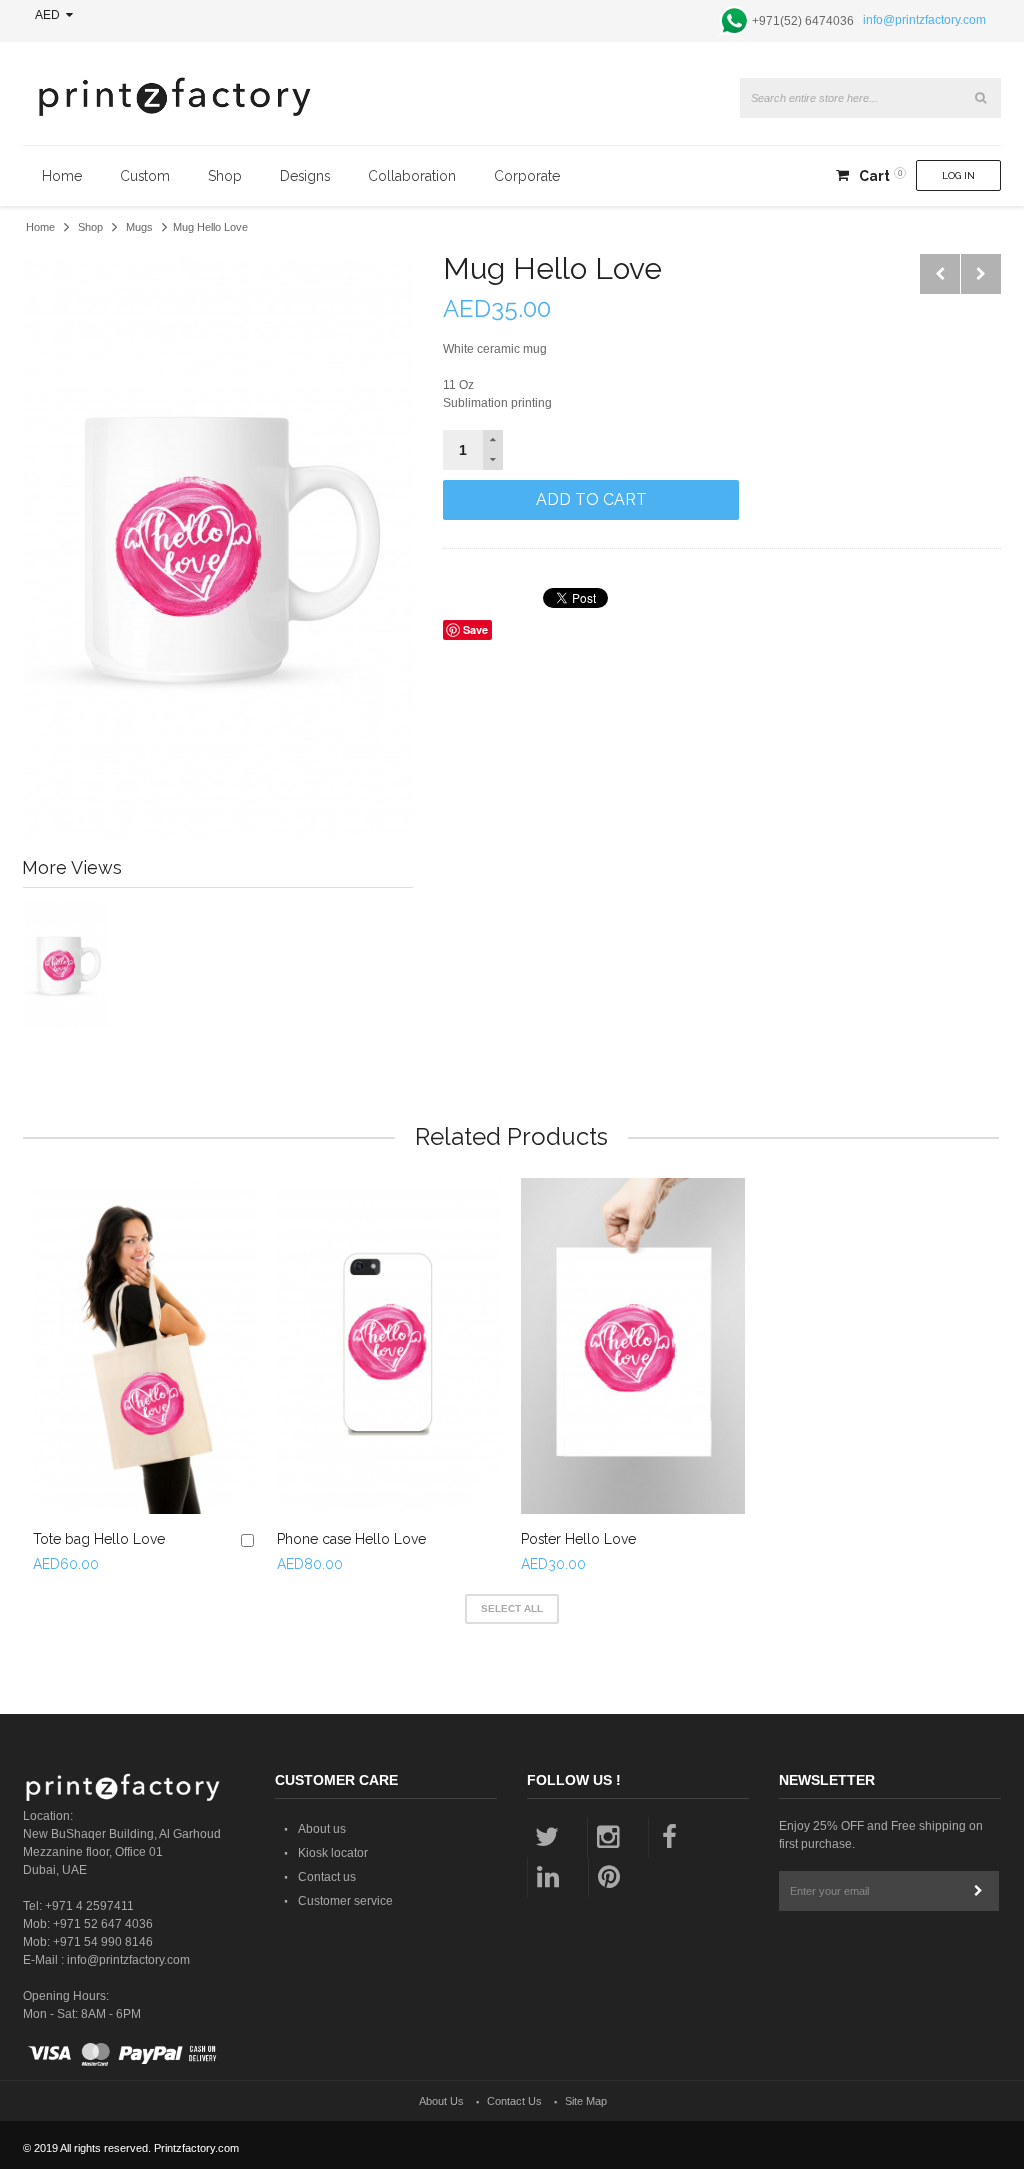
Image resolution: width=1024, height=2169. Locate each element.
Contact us (327, 1877)
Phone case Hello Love (351, 1539)
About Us (441, 2101)
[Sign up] (979, 1891)
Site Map (586, 2101)
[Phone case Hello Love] (389, 1346)
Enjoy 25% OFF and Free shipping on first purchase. (881, 1835)
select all (512, 1608)
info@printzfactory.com (924, 20)
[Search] (981, 98)
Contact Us (514, 2101)
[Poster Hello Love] (633, 1346)
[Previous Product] (940, 274)
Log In (958, 175)
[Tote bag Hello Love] (145, 1346)
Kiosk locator (333, 1853)
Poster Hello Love (578, 1539)
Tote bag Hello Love (99, 1539)
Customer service (345, 1901)
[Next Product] (981, 274)
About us (322, 1829)
